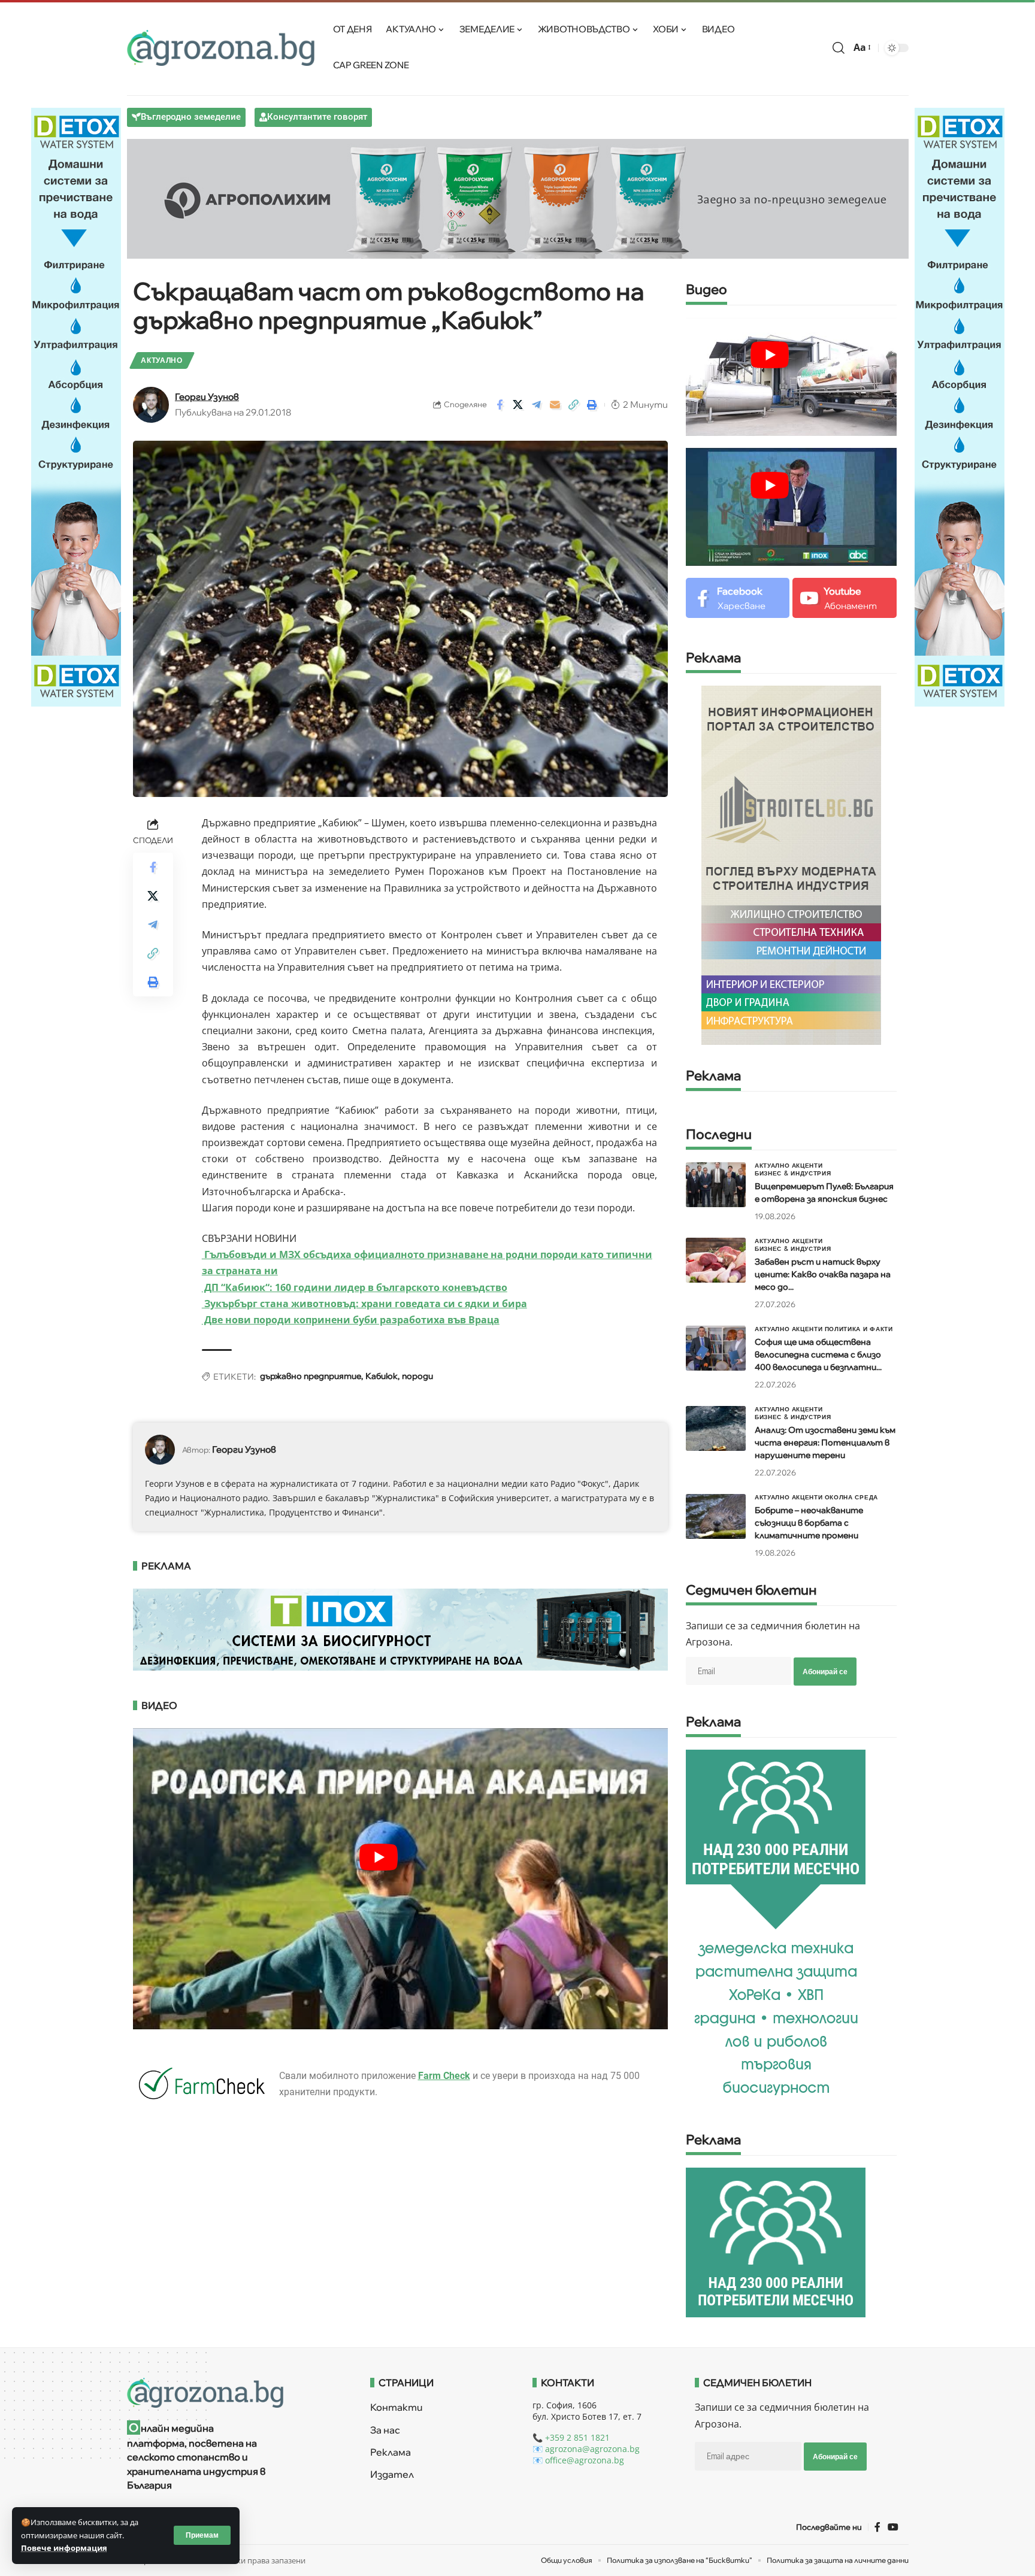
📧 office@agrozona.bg (578, 2460)
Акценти (807, 1165)
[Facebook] (738, 598)
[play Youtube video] (379, 1857)
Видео (706, 290)
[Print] (592, 405)
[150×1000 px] (76, 406)
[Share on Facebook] (500, 405)
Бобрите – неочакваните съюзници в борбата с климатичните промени (809, 1523)
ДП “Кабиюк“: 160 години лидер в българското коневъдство (355, 1287)
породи (417, 1376)
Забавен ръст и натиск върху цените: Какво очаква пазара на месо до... (823, 1274)
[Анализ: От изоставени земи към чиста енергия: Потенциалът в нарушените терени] (716, 1428)
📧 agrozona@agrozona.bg (586, 2449)
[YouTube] (893, 2527)
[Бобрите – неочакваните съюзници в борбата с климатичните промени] (716, 1516)
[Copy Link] (574, 405)
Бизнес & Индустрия (793, 1173)
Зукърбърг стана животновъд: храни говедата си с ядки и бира (364, 1304)
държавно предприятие (311, 1376)
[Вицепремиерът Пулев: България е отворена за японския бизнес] (716, 1185)
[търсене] (839, 48)
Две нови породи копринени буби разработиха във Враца (351, 1320)
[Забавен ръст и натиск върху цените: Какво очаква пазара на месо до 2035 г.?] (716, 1260)
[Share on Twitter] (518, 405)
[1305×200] (401, 1629)
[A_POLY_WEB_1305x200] (518, 198)
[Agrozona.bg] (221, 48)
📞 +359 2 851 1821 (571, 2437)
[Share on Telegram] (537, 405)
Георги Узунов (207, 397)
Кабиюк (382, 1376)
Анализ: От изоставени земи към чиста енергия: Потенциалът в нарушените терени (825, 1442)
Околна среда (851, 1497)
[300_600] (791, 864)
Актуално (162, 360)
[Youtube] (844, 598)
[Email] (555, 405)
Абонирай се (825, 1672)
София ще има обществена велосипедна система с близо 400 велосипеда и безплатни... (818, 1354)
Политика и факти (859, 1329)
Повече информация (64, 2548)
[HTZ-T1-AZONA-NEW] (234, 2393)
